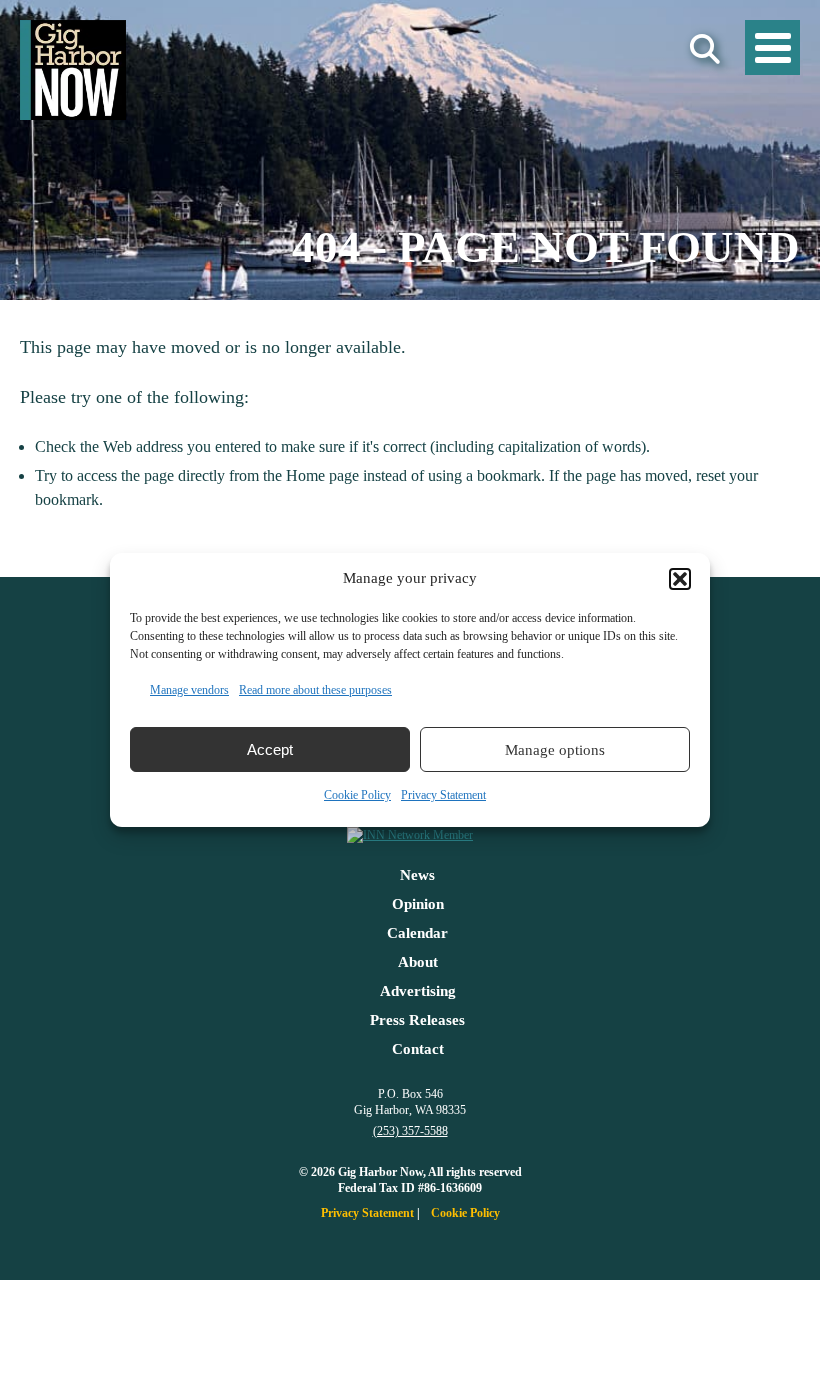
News (417, 875)
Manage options (555, 750)
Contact (418, 1049)
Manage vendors (189, 690)
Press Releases (417, 1020)
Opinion (418, 904)
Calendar (417, 933)
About (418, 962)
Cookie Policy (357, 795)
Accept (270, 749)
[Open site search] (705, 49)
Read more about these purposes (315, 690)
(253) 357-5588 (410, 1131)
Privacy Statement (443, 795)
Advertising (418, 991)
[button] (680, 579)
